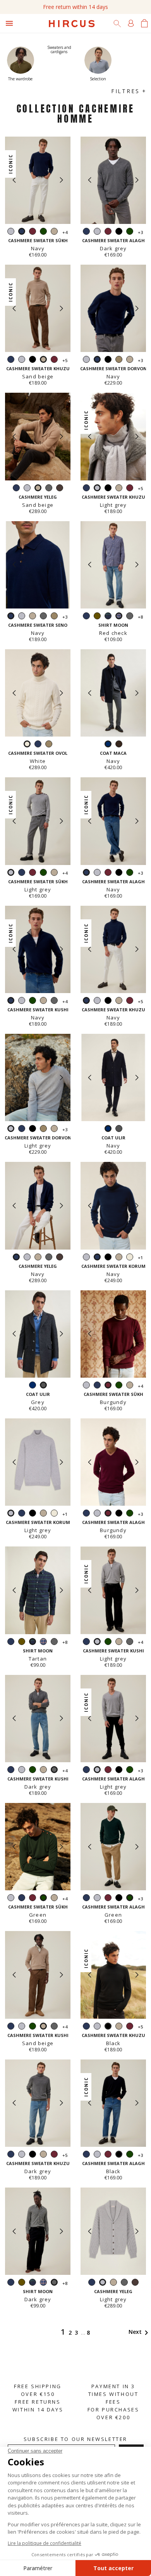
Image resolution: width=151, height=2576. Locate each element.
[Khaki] (97, 617)
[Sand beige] (54, 232)
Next (140, 2332)
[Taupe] (119, 360)
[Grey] (119, 1129)
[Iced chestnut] (60, 489)
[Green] (43, 232)
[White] (130, 1258)
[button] (61, 180)
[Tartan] (108, 617)
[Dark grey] (49, 489)
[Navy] (86, 232)
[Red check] (43, 1643)
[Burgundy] (33, 232)
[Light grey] (11, 232)
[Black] (119, 232)
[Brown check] (119, 745)
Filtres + (129, 91)
